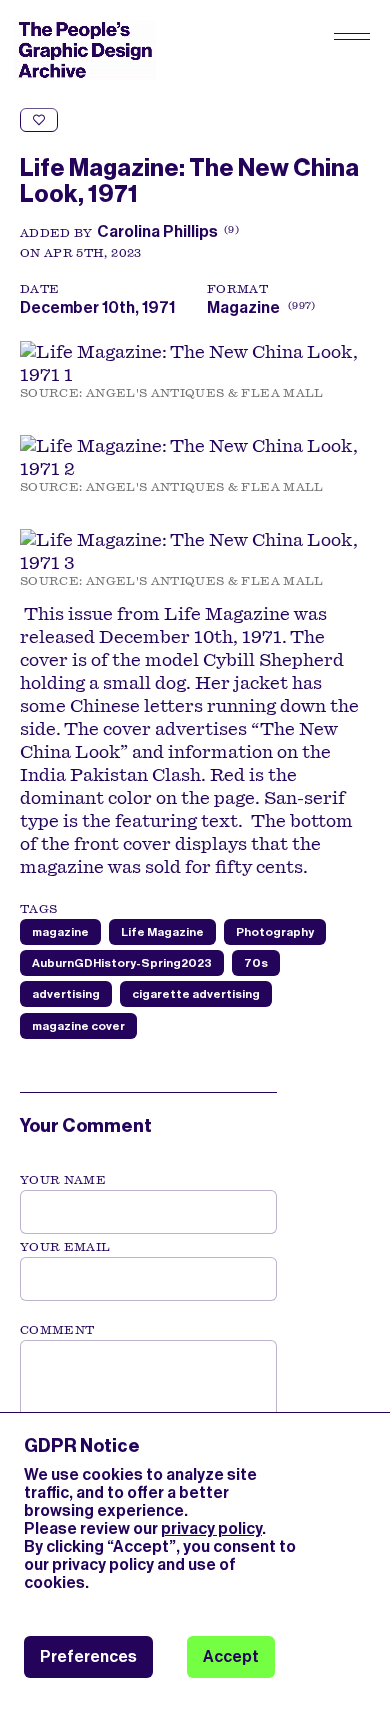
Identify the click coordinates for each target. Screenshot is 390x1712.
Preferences (88, 1656)
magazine (60, 932)
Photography (275, 932)
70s (256, 963)
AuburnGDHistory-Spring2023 (122, 963)
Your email (65, 1247)
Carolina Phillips (157, 231)
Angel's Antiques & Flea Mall (205, 393)
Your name (63, 1180)
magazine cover (78, 1026)
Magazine (243, 307)
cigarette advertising (196, 994)
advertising (66, 994)
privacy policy (211, 1528)
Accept (231, 1656)
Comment (57, 1330)
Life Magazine (162, 932)
